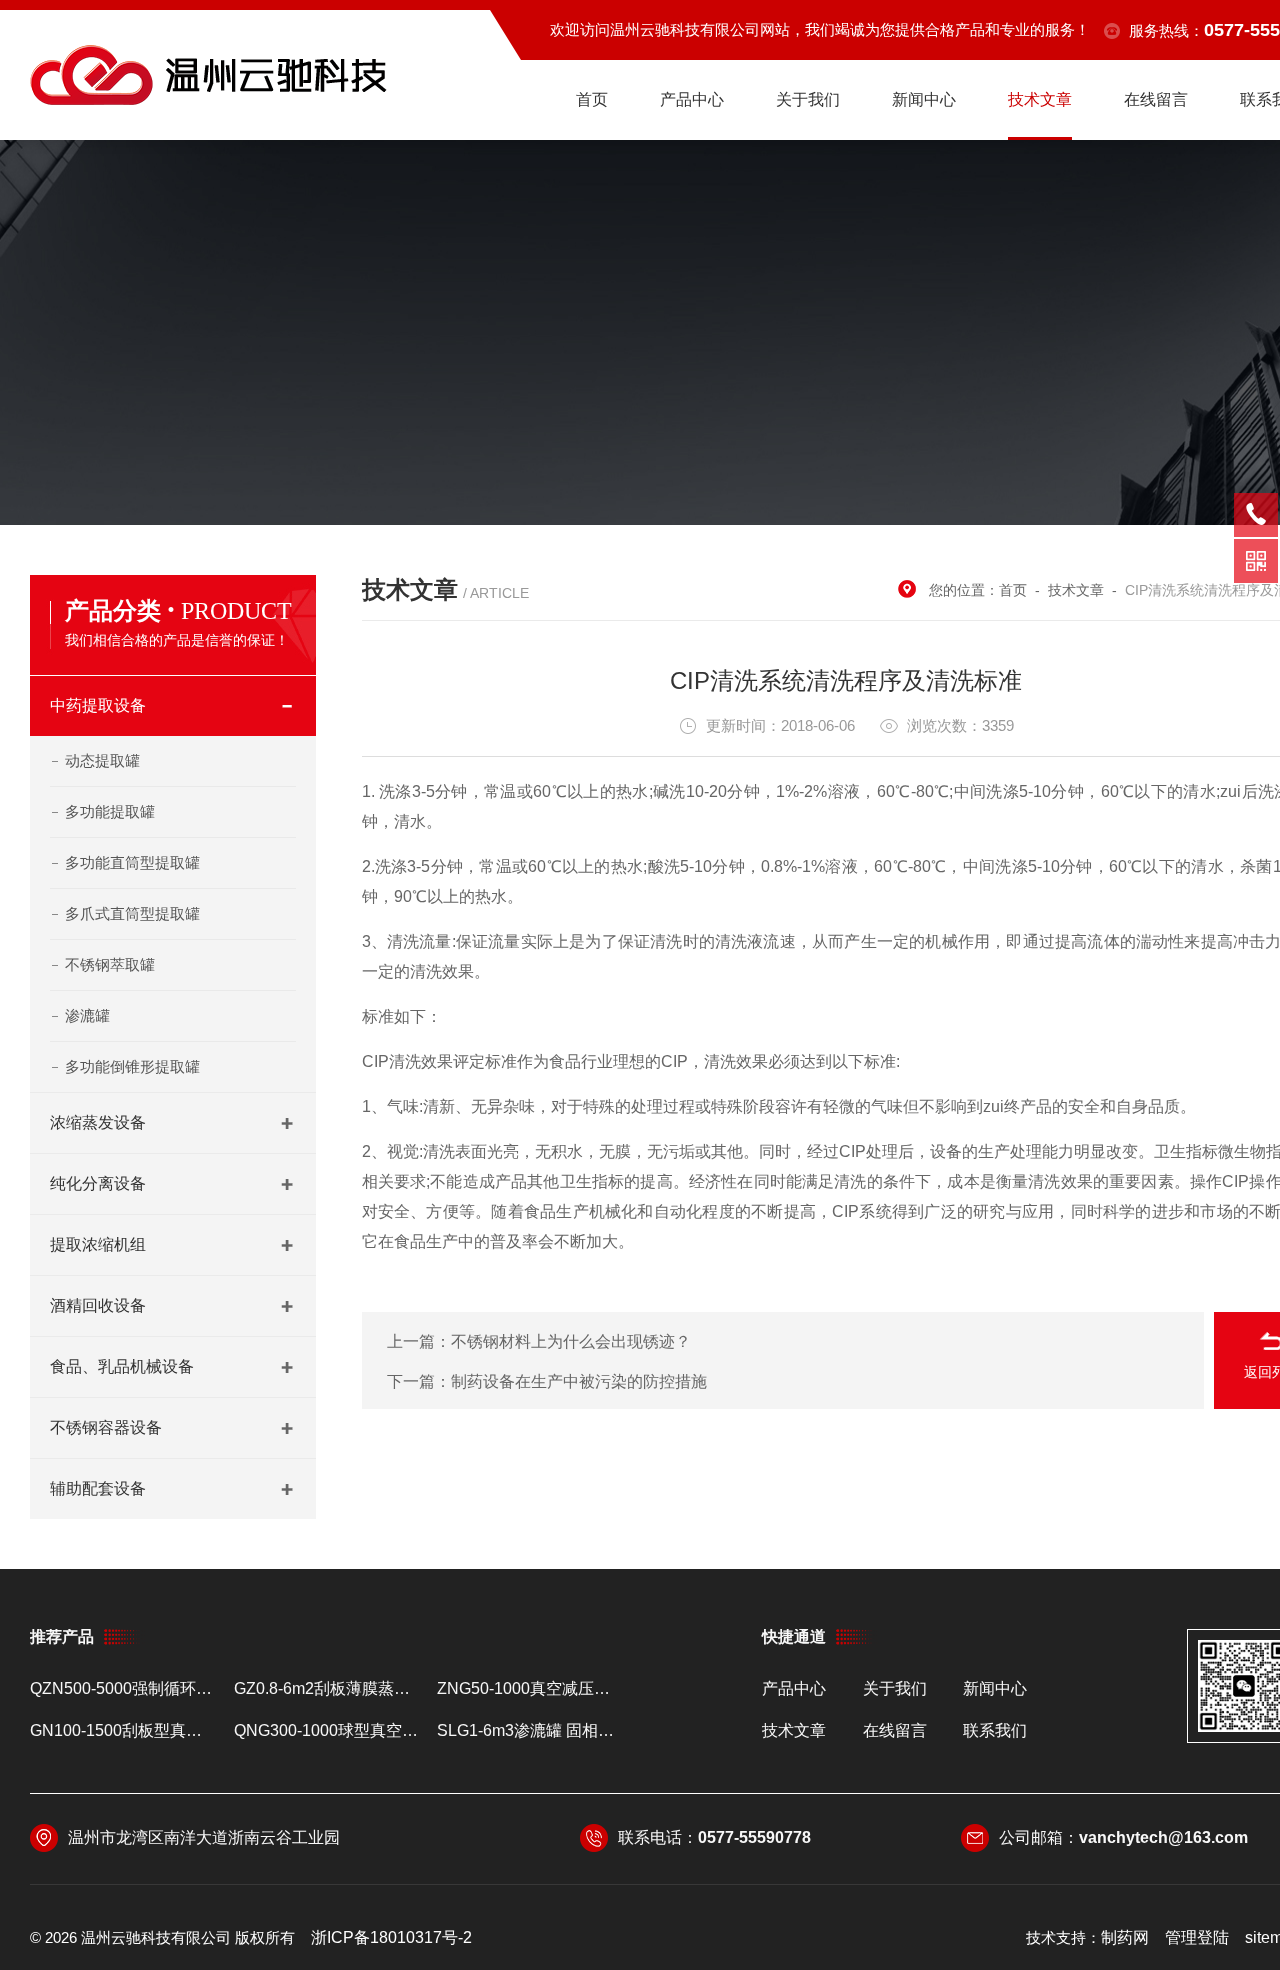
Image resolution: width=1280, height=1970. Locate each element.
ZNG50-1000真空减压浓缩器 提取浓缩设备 (530, 1688)
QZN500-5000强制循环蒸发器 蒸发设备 (123, 1688)
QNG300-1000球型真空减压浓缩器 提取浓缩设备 (327, 1730)
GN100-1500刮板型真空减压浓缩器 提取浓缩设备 (123, 1730)
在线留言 (1156, 99)
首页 (592, 99)
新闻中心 (924, 99)
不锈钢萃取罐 (110, 964)
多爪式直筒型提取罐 (132, 913)
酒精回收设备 (98, 1305)
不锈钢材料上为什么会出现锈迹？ (571, 1341)
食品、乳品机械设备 (122, 1366)
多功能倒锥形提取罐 (132, 1066)
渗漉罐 (87, 1015)
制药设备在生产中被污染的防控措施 (579, 1381)
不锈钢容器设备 (106, 1427)
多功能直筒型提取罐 (132, 862)
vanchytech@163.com (1163, 1837)
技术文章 (1040, 99)
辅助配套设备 (98, 1488)
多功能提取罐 (110, 811)
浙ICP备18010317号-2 (391, 1937)
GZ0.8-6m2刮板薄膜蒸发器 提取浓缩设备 (327, 1688)
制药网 (1125, 1937)
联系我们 (995, 1730)
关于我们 (808, 99)
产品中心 (692, 99)
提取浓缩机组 (98, 1244)
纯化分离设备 (98, 1183)
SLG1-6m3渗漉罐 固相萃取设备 (530, 1730)
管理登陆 (1197, 1937)
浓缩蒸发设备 (98, 1122)
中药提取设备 (98, 705)
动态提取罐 (102, 760)
